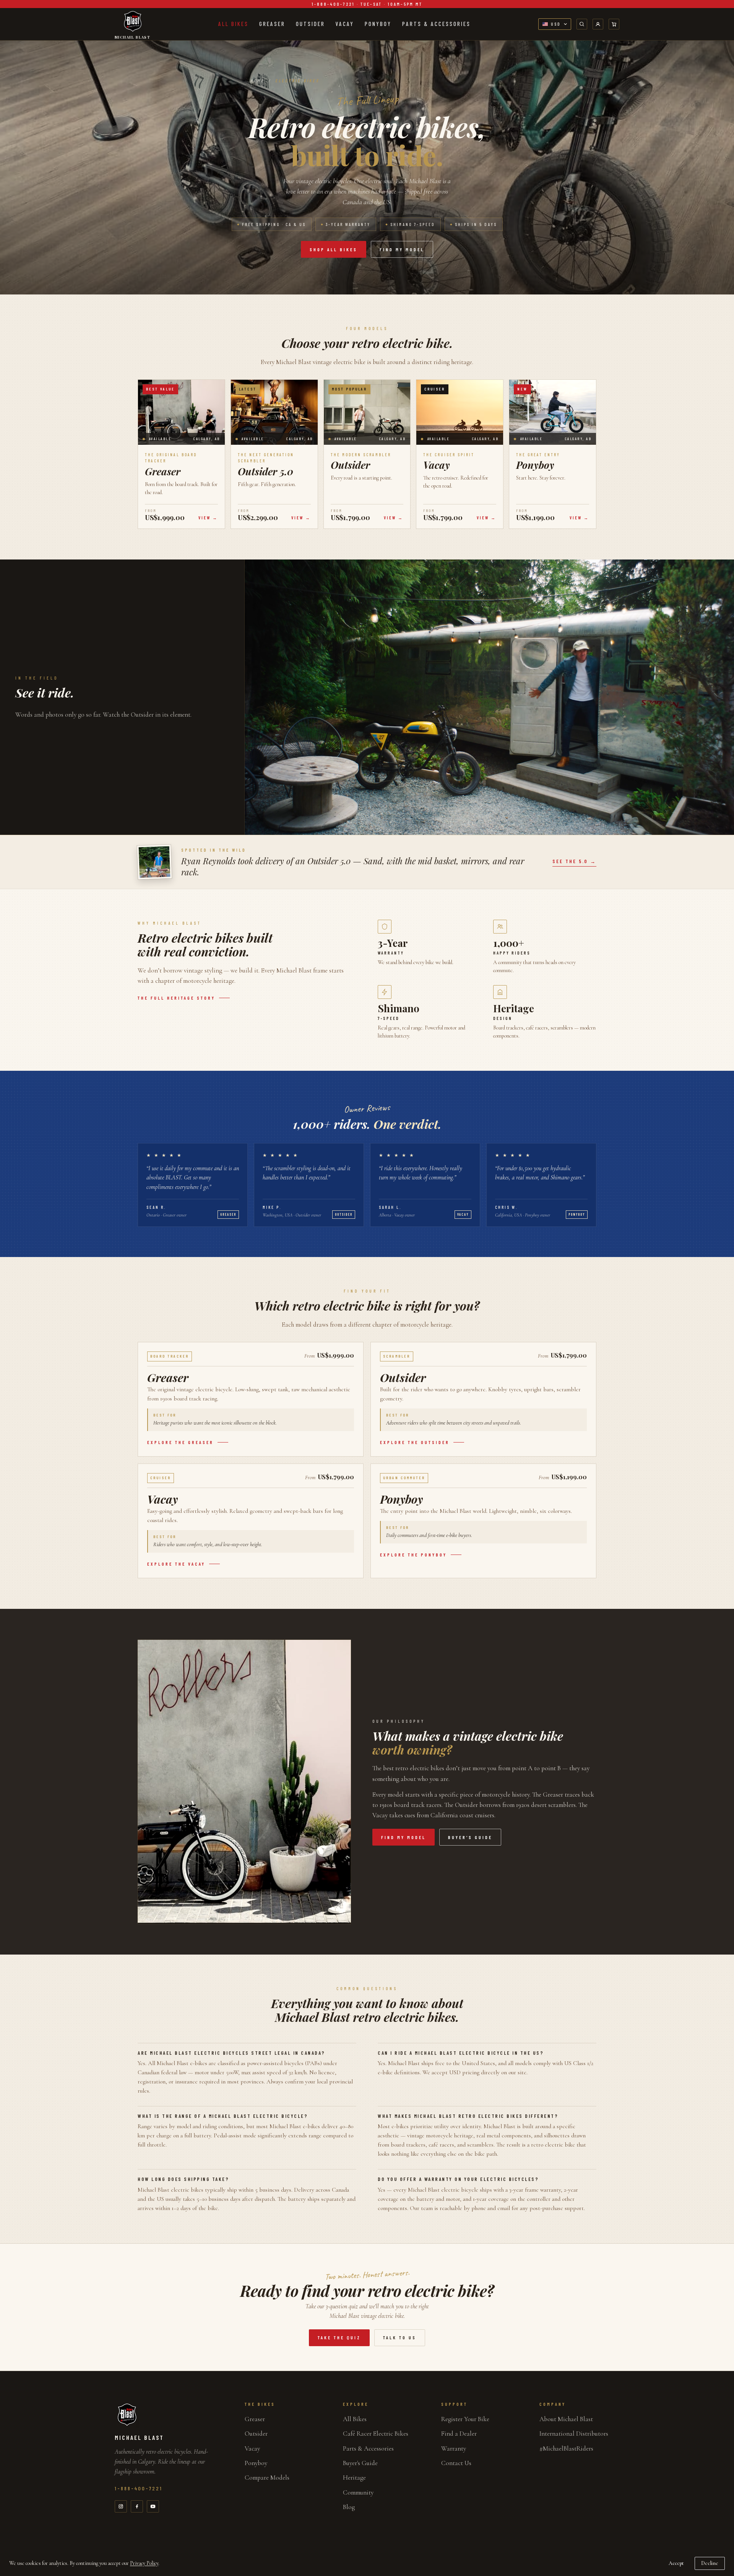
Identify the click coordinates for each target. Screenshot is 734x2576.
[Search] (582, 24)
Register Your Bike (465, 2419)
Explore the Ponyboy (413, 1555)
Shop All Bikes (334, 249)
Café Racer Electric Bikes (376, 2434)
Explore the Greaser (180, 1442)
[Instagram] (121, 2506)
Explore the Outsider (415, 1442)
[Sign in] (598, 24)
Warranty (454, 2448)
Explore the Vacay (176, 1564)
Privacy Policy (144, 2563)
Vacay (345, 24)
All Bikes (233, 24)
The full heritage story (176, 998)
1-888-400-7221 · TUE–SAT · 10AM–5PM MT (367, 4)
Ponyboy (378, 24)
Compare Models (267, 2478)
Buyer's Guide (360, 2463)
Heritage (354, 2478)
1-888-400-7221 (139, 2488)
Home (257, 80)
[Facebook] (137, 2506)
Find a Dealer (459, 2434)
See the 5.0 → (574, 861)
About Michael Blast (566, 2419)
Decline (710, 2563)
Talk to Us (400, 2338)
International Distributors (574, 2434)
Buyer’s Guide (470, 1837)
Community (358, 2492)
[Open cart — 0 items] (614, 24)
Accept (676, 2563)
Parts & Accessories (436, 24)
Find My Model (402, 249)
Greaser (272, 24)
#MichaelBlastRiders (566, 2448)
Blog (349, 2507)
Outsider (310, 24)
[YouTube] (153, 2506)
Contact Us (456, 2463)
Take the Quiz (339, 2338)
